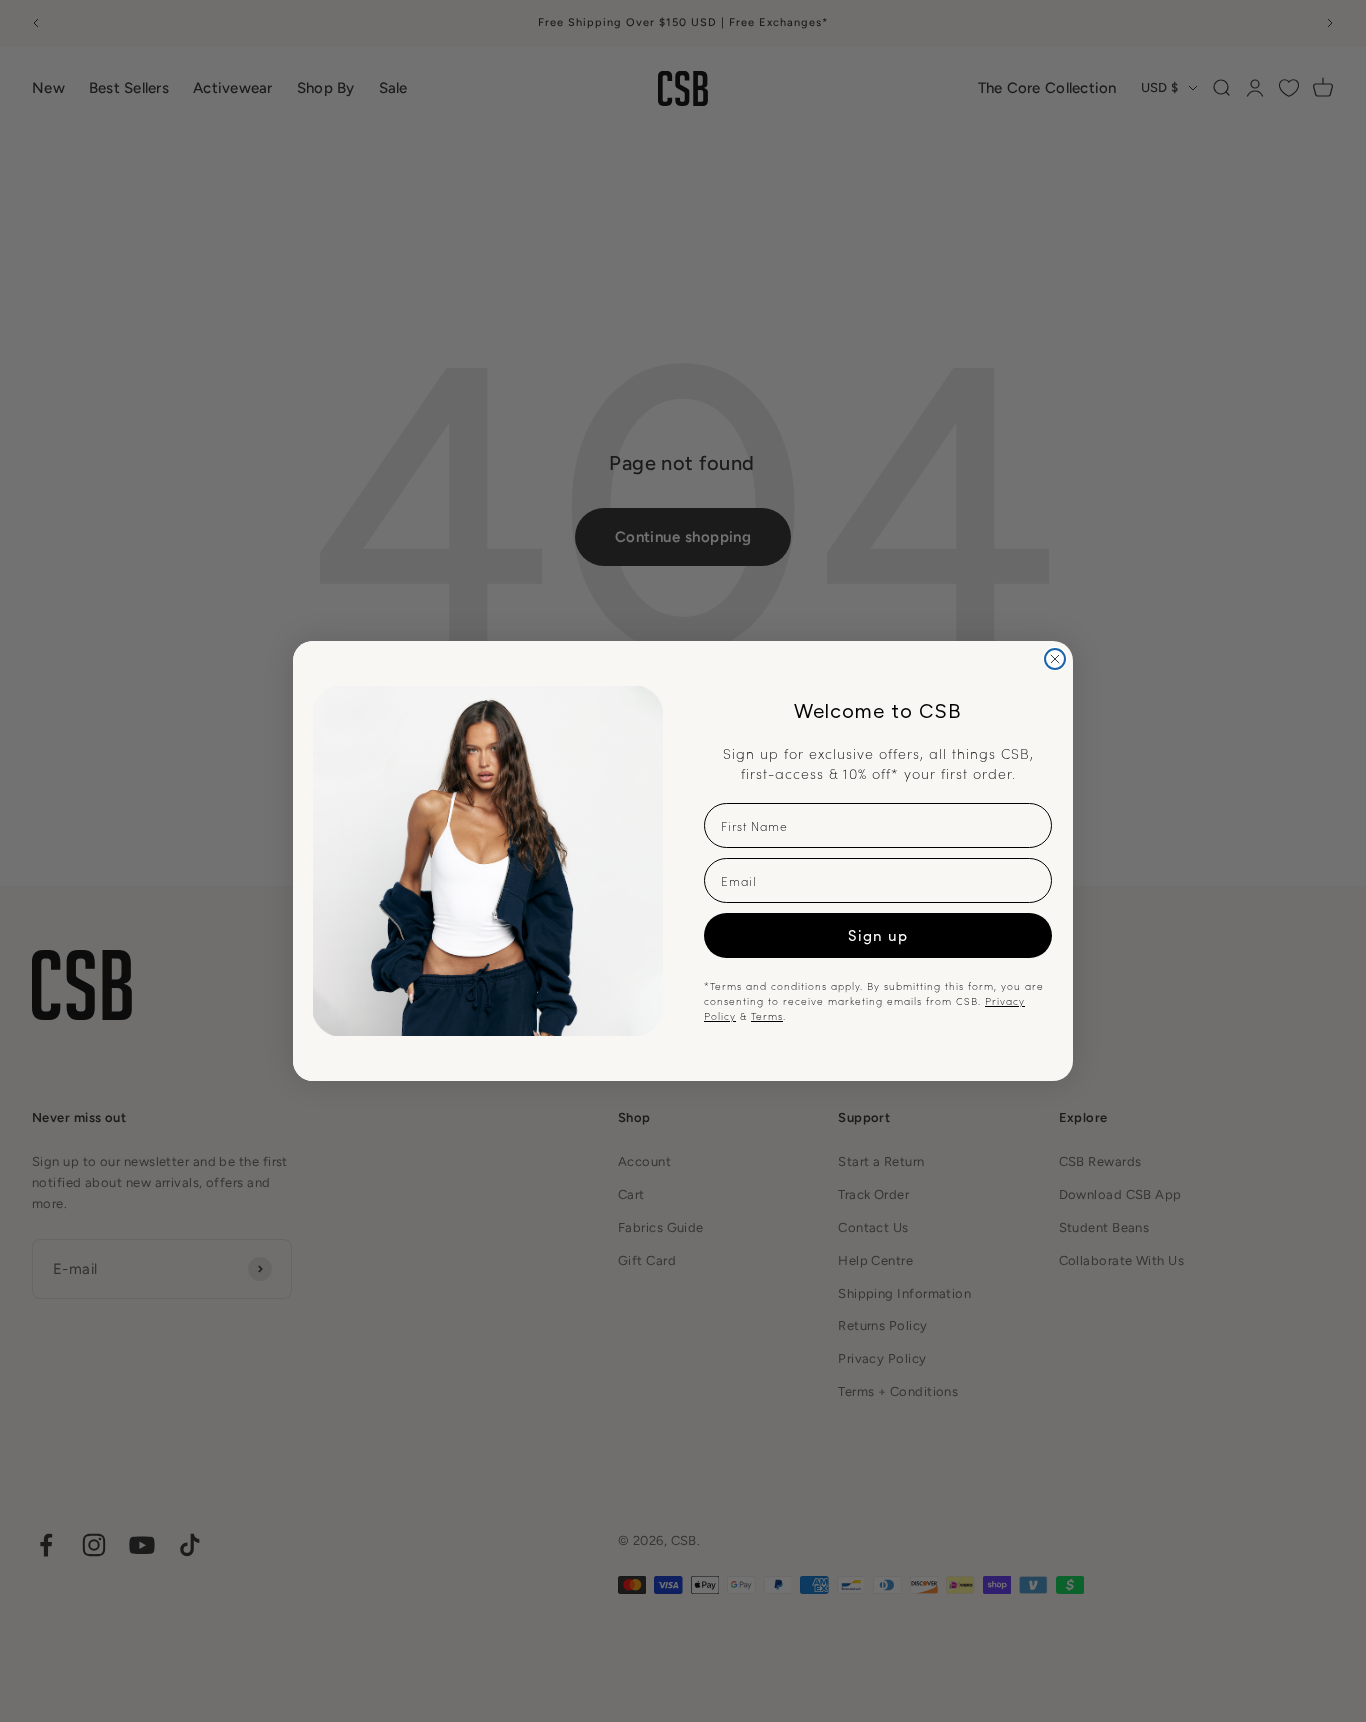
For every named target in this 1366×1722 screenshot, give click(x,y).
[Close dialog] (1055, 659)
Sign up (878, 935)
